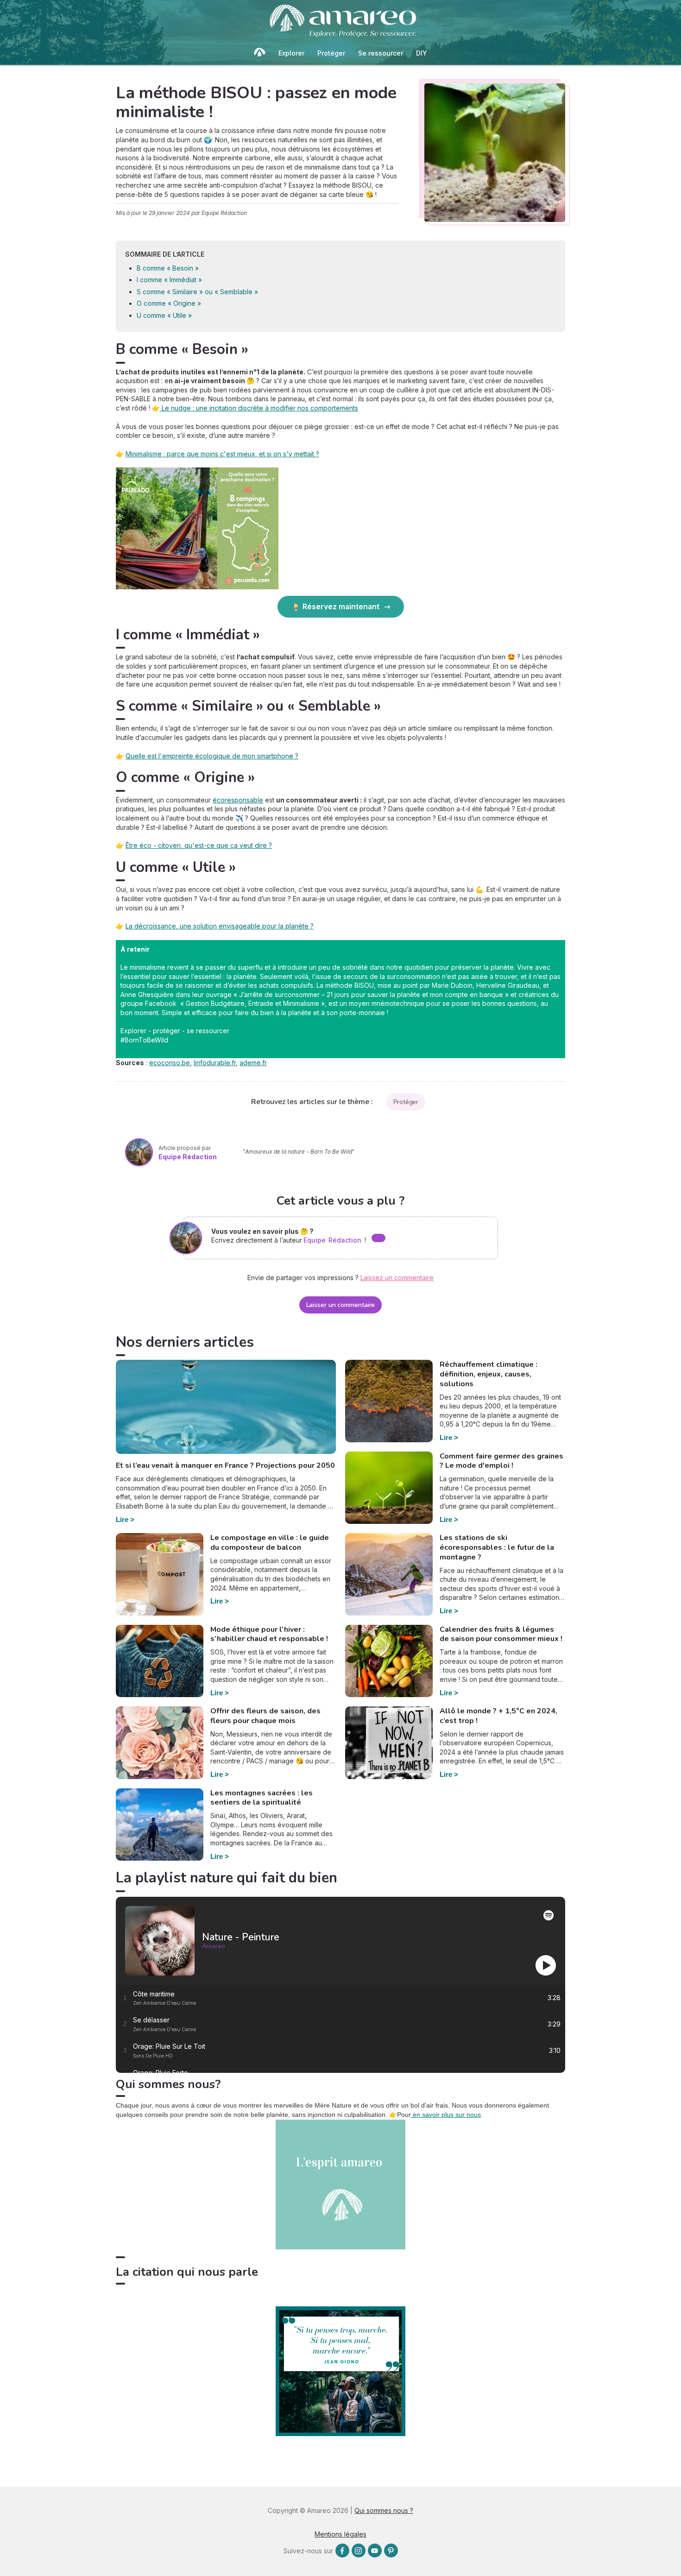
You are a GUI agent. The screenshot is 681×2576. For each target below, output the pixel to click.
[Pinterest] (391, 2551)
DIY (422, 53)
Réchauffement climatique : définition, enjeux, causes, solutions (489, 1374)
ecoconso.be (170, 1063)
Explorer (291, 53)
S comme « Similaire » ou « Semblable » (197, 292)
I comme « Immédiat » (169, 280)
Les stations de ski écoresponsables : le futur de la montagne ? (497, 1547)
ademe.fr (253, 1063)
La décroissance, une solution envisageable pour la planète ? (220, 926)
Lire (122, 1519)
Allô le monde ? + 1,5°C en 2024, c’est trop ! (498, 1716)
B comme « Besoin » (168, 268)
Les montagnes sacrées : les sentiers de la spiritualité (262, 1798)
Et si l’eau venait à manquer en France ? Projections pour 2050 (225, 1465)
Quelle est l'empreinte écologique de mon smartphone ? (212, 756)
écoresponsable (238, 800)
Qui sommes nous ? (384, 2510)
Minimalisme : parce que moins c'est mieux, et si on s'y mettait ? (222, 454)
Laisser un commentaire (341, 1305)
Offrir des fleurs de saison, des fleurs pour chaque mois (265, 1716)
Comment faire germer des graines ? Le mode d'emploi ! (501, 1461)
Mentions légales (340, 2534)
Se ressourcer (381, 53)
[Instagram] (359, 2551)
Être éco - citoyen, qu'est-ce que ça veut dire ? (199, 845)
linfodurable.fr (215, 1063)
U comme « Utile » (164, 315)
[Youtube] (375, 2551)
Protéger (331, 53)
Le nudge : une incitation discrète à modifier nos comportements (259, 408)
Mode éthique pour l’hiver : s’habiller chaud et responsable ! (269, 1634)
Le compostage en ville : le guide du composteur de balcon (270, 1543)
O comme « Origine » (169, 303)
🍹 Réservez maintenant (335, 606)
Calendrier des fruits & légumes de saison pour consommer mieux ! (501, 1634)
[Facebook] (342, 2551)
